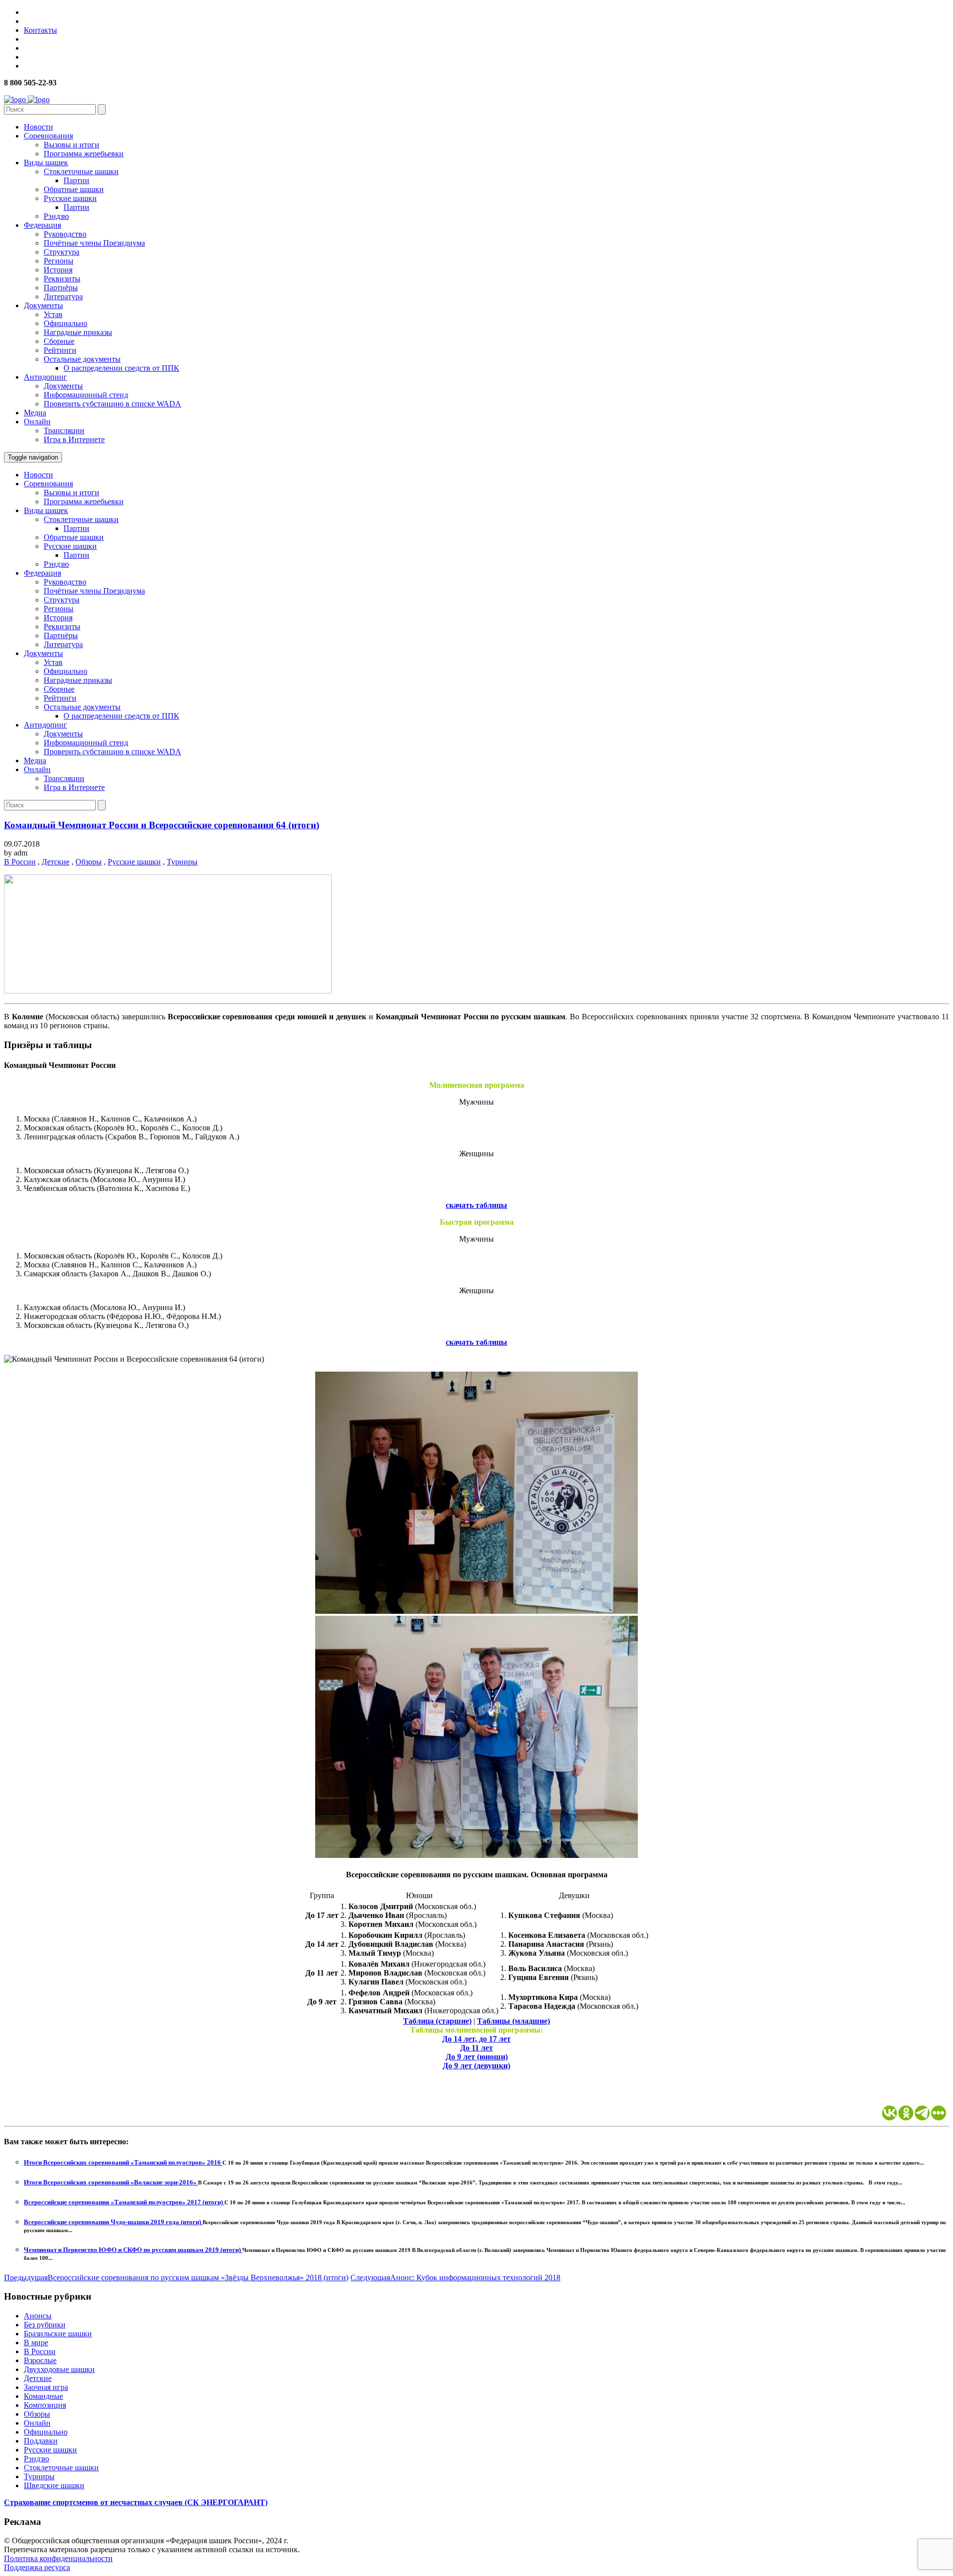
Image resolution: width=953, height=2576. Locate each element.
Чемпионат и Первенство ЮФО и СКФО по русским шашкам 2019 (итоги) (133, 2250)
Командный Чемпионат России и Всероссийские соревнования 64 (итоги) (162, 825)
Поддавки (41, 2441)
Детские (56, 862)
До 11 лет (476, 2048)
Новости (38, 127)
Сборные (59, 341)
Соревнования (48, 136)
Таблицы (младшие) (513, 2021)
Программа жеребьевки (84, 154)
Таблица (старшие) (437, 2021)
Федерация (42, 225)
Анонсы (38, 2316)
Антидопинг (45, 377)
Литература (63, 297)
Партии (76, 180)
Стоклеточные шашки (81, 171)
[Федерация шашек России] (27, 99)
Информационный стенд (86, 395)
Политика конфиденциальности (58, 2558)
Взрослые (40, 2360)
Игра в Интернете (74, 439)
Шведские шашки (54, 2485)
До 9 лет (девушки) (476, 2066)
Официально (66, 323)
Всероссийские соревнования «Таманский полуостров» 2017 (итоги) (124, 2202)
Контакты (40, 30)
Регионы (59, 261)
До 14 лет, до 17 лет (476, 2039)
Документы (43, 305)
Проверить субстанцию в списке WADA (112, 404)
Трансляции (64, 430)
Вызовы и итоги (71, 145)
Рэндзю (56, 216)
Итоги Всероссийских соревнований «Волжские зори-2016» (111, 2182)
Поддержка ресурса (37, 2567)
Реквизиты (62, 279)
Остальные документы (82, 359)
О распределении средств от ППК (121, 368)
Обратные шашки (74, 189)
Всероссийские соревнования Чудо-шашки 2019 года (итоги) (113, 2222)
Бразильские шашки (58, 2334)
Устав (53, 314)
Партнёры (61, 288)
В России (20, 862)
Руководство (65, 234)
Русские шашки (70, 198)
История (58, 270)
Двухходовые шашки (59, 2369)
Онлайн (37, 422)
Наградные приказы (78, 332)
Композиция (45, 2405)
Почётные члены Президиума (94, 243)
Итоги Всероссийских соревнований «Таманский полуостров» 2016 (123, 2162)
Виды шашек (46, 163)
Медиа (35, 413)
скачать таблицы (476, 1205)
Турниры (182, 862)
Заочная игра (46, 2387)
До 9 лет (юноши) (477, 2057)
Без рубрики (45, 2325)
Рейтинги (60, 350)
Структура (62, 252)
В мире (36, 2343)
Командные (43, 2396)
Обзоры (89, 862)
